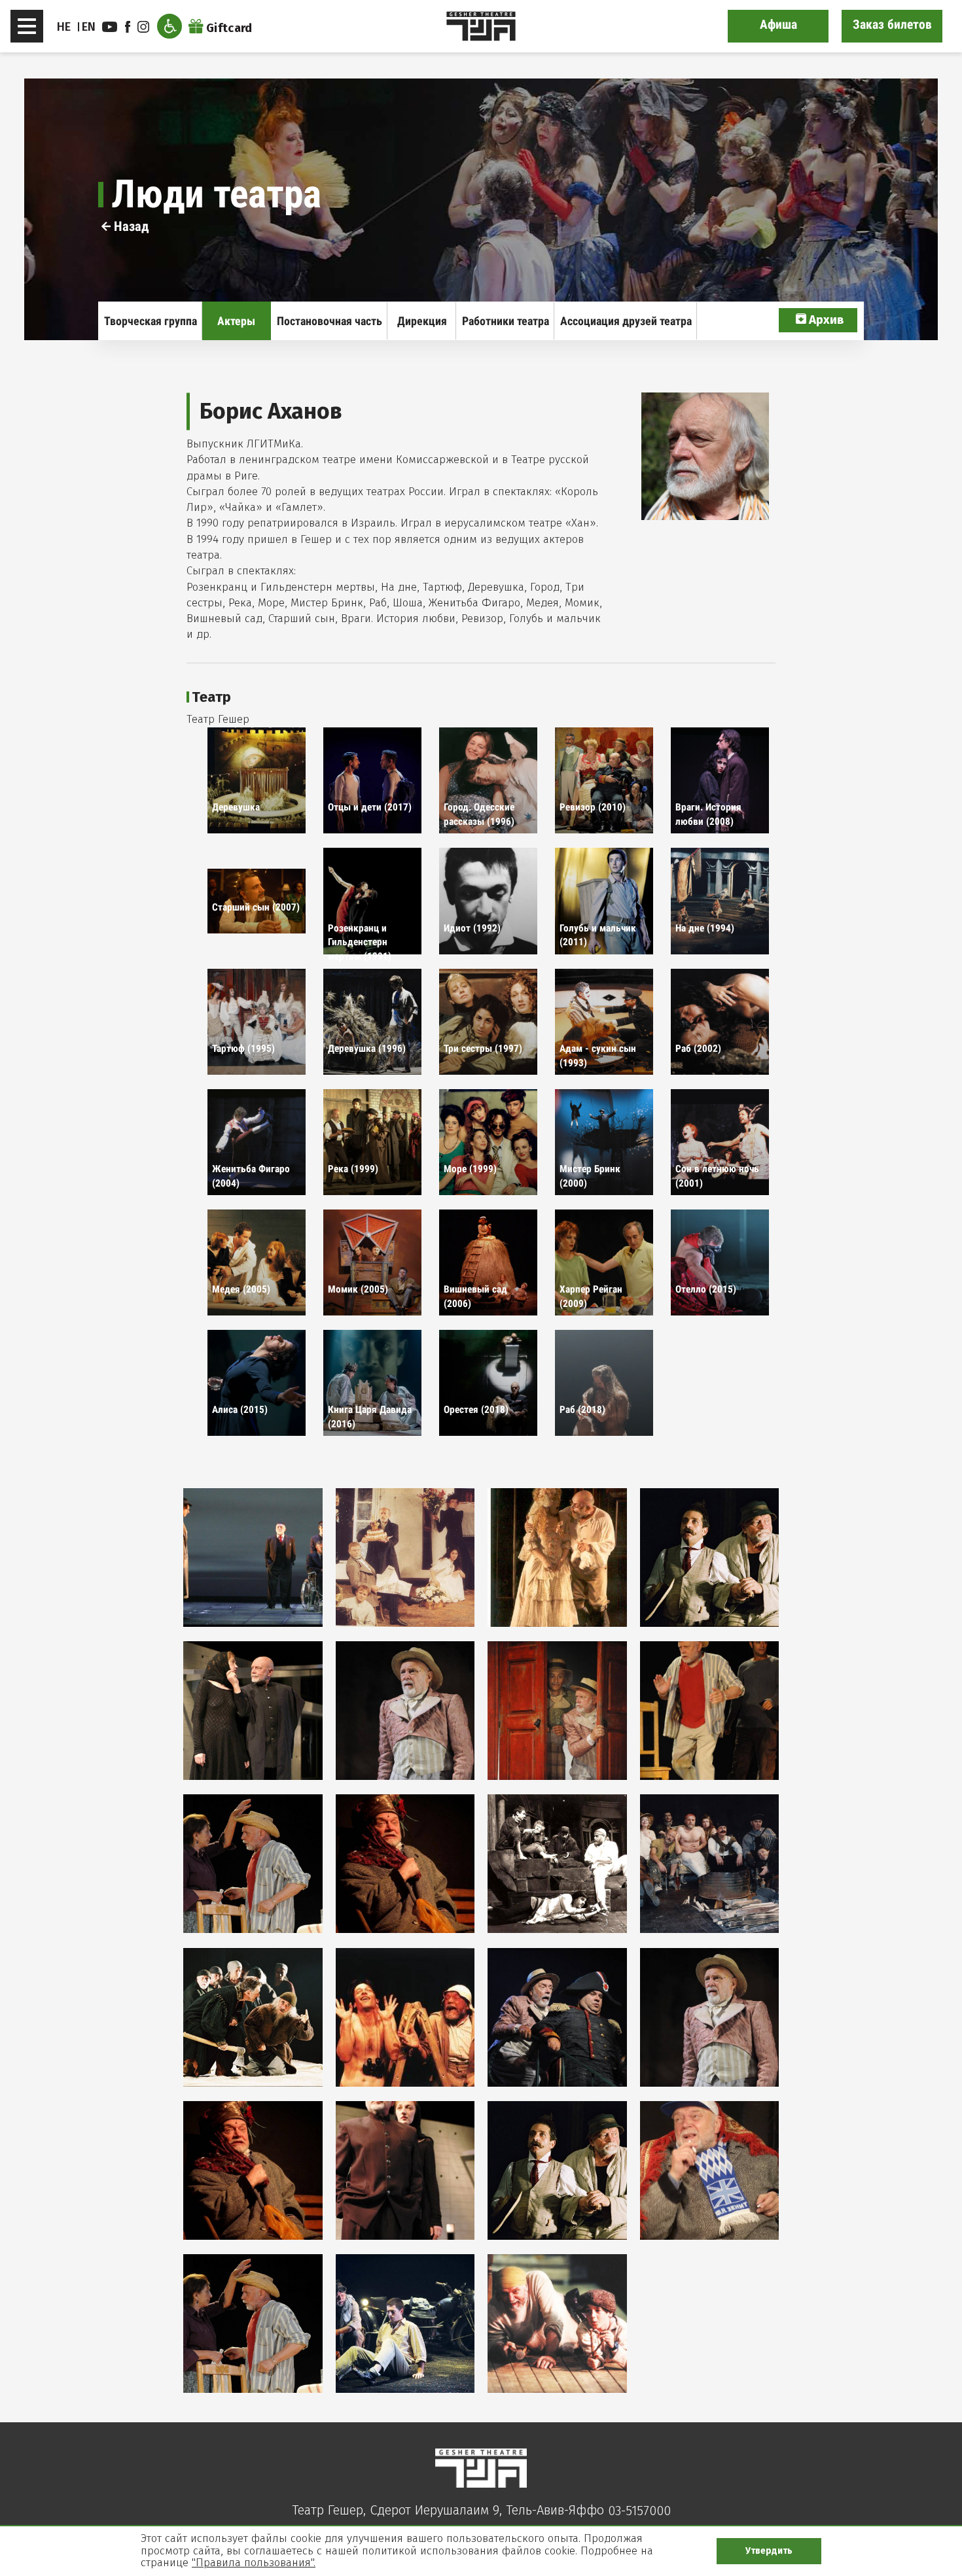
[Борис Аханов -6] (405, 1711)
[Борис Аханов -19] (557, 2170)
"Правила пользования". (254, 2563)
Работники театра (506, 321)
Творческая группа (151, 321)
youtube (111, 27)
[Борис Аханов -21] (253, 2324)
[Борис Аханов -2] (405, 1558)
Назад (130, 226)
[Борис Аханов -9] (253, 1864)
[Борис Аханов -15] (557, 2017)
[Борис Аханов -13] (253, 2017)
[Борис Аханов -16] (710, 2017)
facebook (130, 27)
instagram (145, 27)
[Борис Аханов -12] (710, 1864)
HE (64, 27)
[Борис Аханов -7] (557, 1711)
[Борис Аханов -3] (557, 1558)
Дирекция (422, 321)
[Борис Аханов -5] (253, 1711)
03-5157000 (639, 2511)
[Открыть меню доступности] (169, 26)
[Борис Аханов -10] (405, 1864)
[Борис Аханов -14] (405, 2017)
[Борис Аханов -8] (710, 1711)
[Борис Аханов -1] (253, 1558)
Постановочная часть (330, 321)
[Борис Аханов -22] (405, 2324)
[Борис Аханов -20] (710, 2170)
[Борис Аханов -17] (253, 2170)
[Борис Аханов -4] (710, 1558)
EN (89, 27)
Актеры (236, 321)
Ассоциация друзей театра (626, 321)
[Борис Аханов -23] (557, 2324)
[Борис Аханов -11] (557, 1864)
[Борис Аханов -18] (405, 2170)
